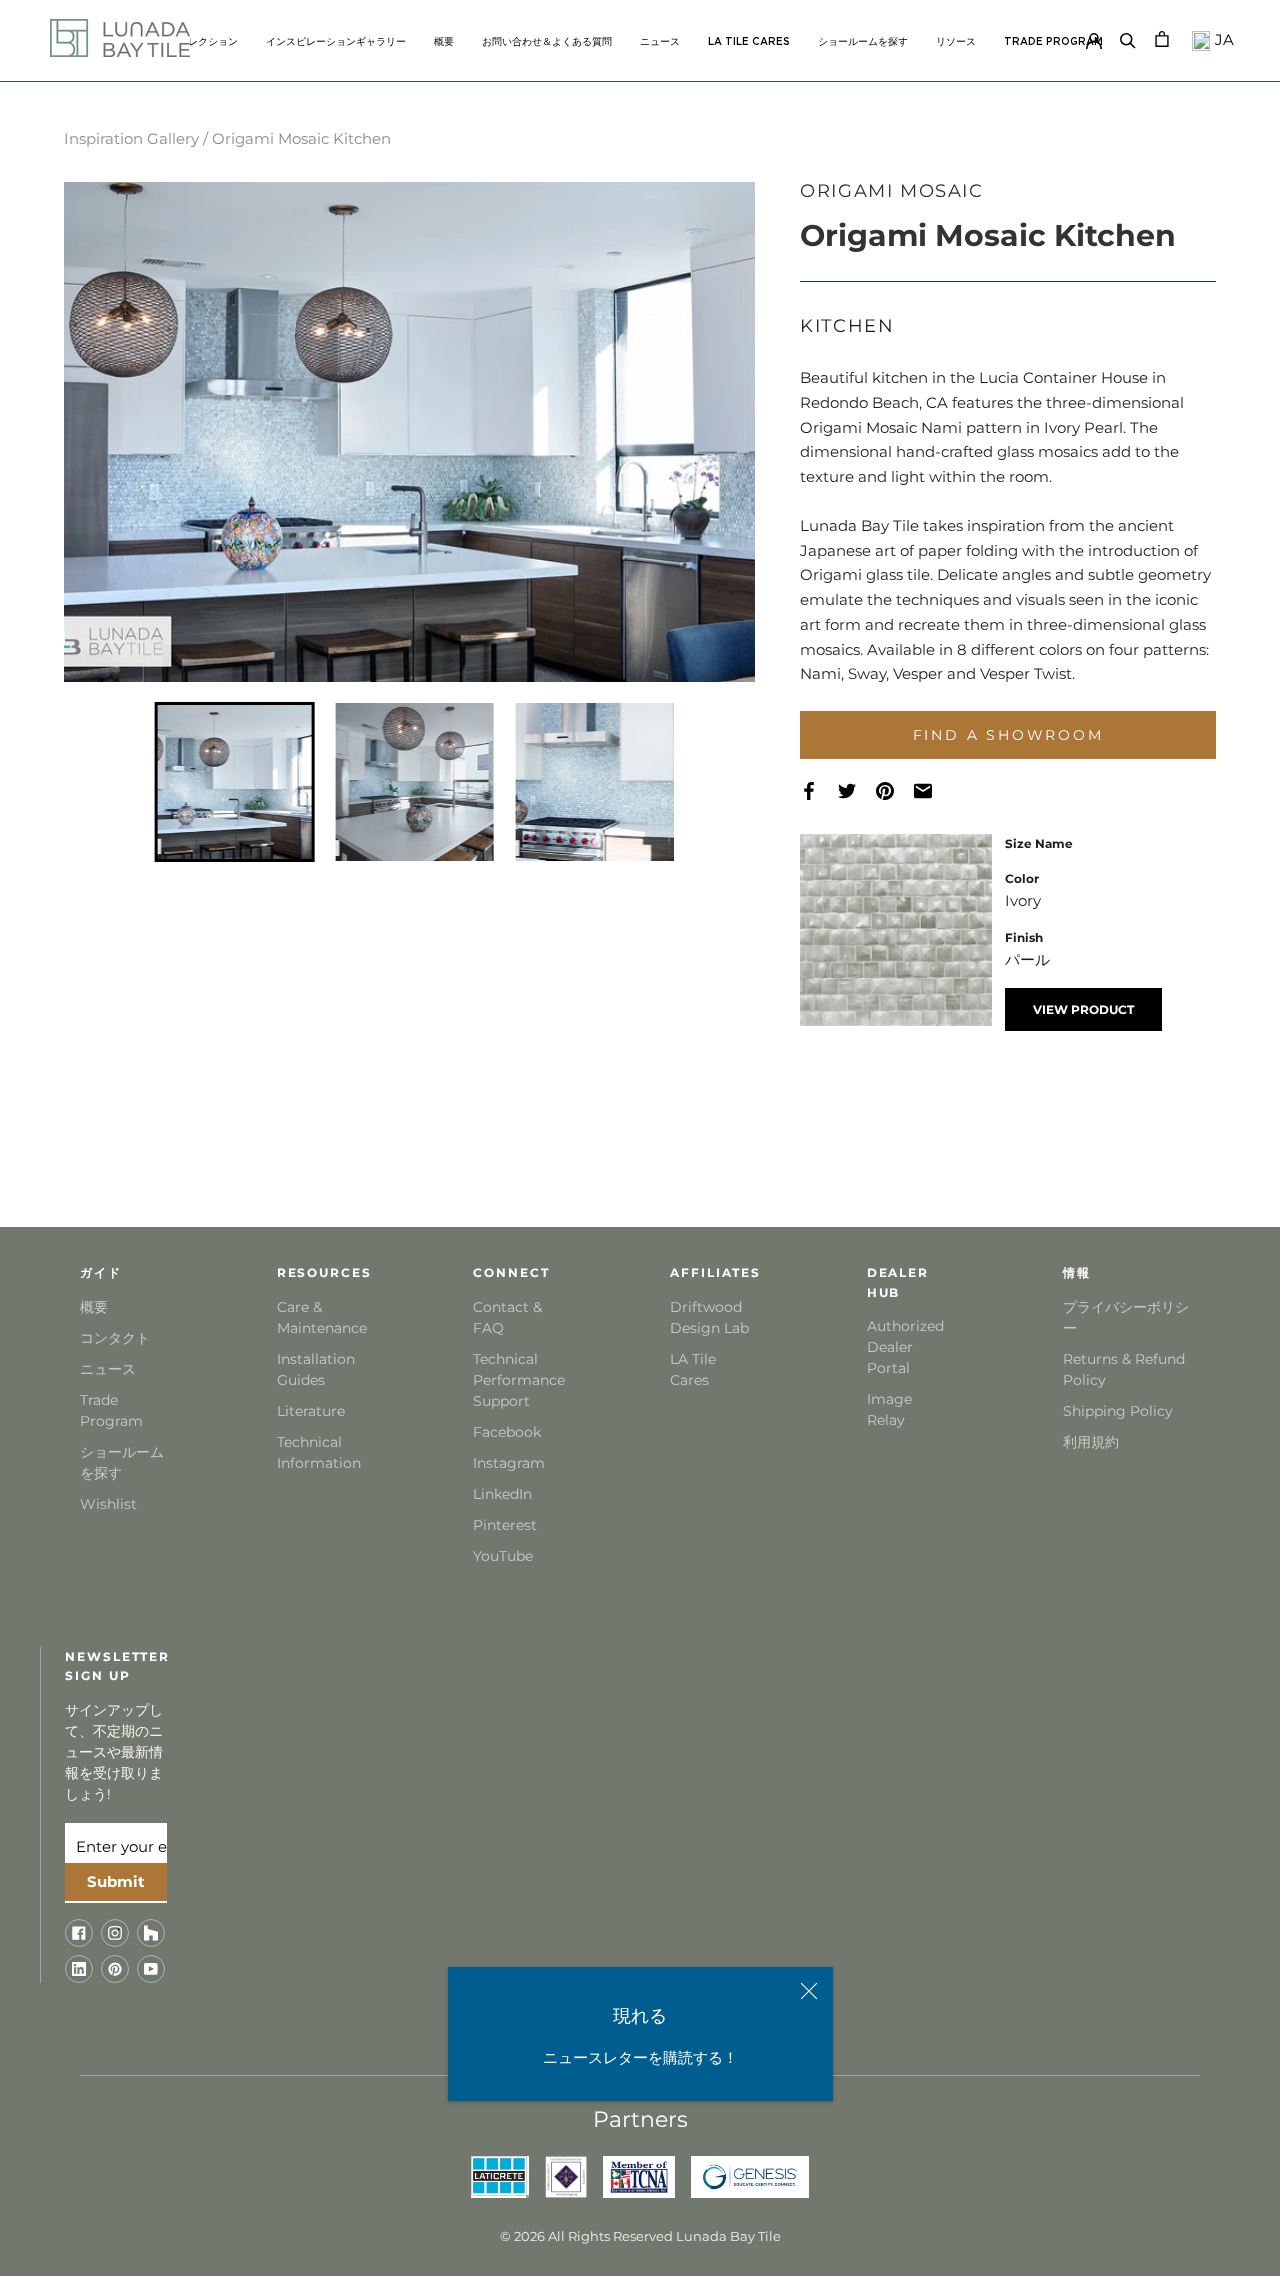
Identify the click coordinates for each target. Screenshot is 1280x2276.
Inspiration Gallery (131, 138)
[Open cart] (1162, 37)
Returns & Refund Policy (1124, 1369)
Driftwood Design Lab (709, 1317)
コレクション (208, 42)
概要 (444, 42)
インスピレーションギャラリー (336, 42)
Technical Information (319, 1452)
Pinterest (505, 1525)
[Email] (933, 791)
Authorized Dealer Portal (905, 1347)
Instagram (509, 1463)
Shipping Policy (1118, 1411)
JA (1222, 39)
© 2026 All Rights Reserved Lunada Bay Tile (640, 2236)
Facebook (507, 1432)
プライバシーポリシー (1126, 1317)
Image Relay (889, 1409)
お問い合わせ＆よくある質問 (547, 42)
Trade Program (1053, 42)
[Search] (1128, 37)
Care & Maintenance (320, 1317)
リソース (956, 42)
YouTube (503, 1556)
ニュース (660, 42)
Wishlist (108, 1504)
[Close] (809, 1991)
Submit (116, 1881)
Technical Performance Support (516, 1380)
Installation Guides (316, 1369)
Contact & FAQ (507, 1317)
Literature (311, 1411)
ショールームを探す (863, 42)
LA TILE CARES (749, 42)
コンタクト (115, 1338)
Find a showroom (1008, 735)
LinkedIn (502, 1494)
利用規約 (1091, 1442)
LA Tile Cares (693, 1369)
